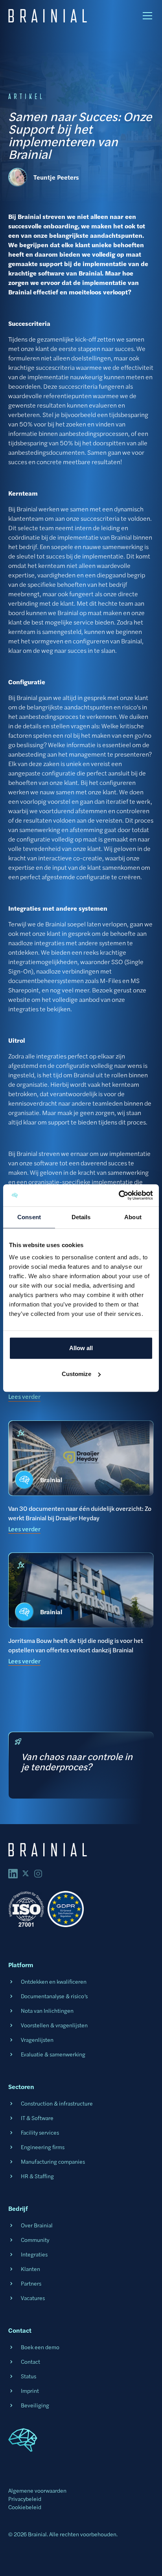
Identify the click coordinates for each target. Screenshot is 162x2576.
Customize (76, 1374)
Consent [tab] (29, 1217)
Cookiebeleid (25, 2507)
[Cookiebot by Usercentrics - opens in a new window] (119, 1195)
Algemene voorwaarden (37, 2490)
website (19, 999)
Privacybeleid (25, 2499)
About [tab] (133, 1217)
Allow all (81, 1348)
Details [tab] (81, 1217)
